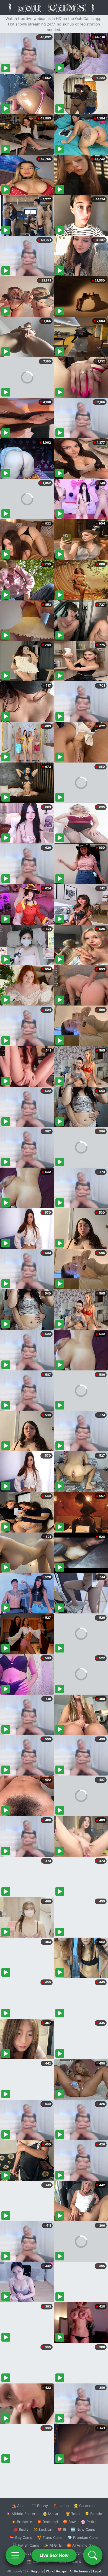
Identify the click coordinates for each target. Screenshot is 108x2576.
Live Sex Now (54, 2555)
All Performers (80, 2571)
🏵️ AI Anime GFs (81, 2545)
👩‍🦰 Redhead (47, 2522)
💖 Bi (62, 2529)
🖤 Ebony (40, 2506)
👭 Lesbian (43, 2529)
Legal (97, 2571)
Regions (37, 2571)
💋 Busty (21, 2529)
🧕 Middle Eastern (22, 2514)
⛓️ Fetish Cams (26, 2545)
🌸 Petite (89, 2522)
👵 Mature (52, 2514)
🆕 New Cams (83, 2529)
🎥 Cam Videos (83, 2553)
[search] (93, 2555)
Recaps (61, 2571)
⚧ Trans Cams (50, 2537)
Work (50, 2571)
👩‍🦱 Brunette (22, 2522)
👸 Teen (73, 2514)
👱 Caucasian (85, 2506)
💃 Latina (61, 2506)
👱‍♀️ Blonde (93, 2514)
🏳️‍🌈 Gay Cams (21, 2537)
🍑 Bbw (69, 2522)
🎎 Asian (19, 2506)
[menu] (15, 2555)
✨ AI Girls (53, 2545)
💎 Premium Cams (83, 2537)
